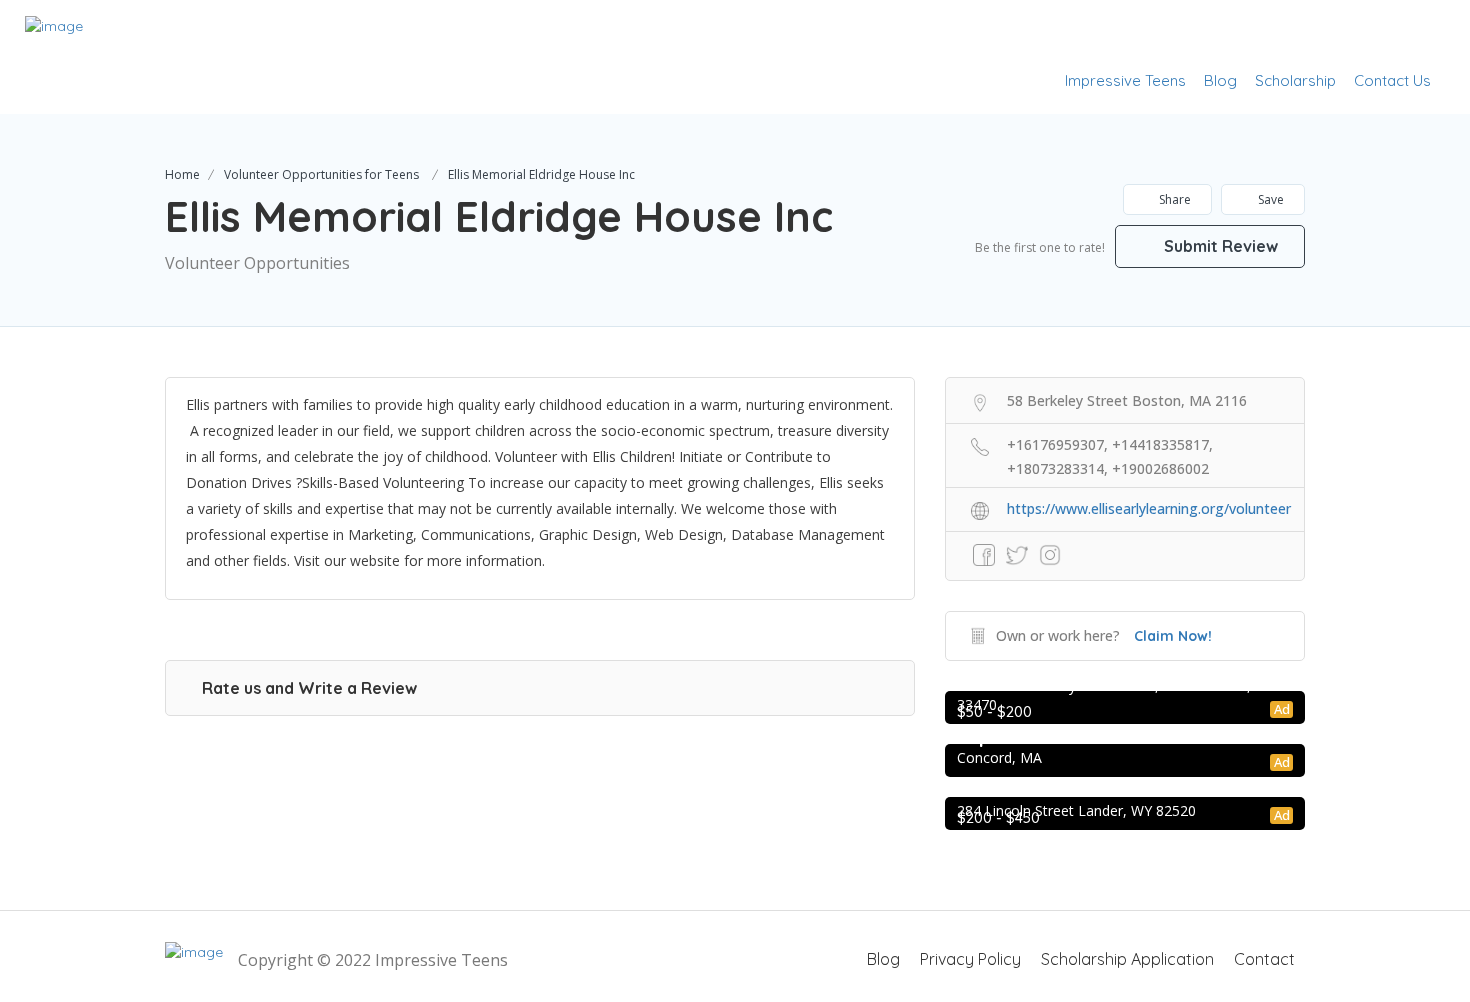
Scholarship (1295, 80)
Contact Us (1392, 80)
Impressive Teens (1125, 80)
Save (1269, 199)
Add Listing (1383, 32)
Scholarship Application (1127, 959)
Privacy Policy (970, 959)
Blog (1220, 80)
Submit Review (1219, 246)
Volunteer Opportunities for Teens (321, 174)
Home (182, 174)
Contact (1264, 959)
